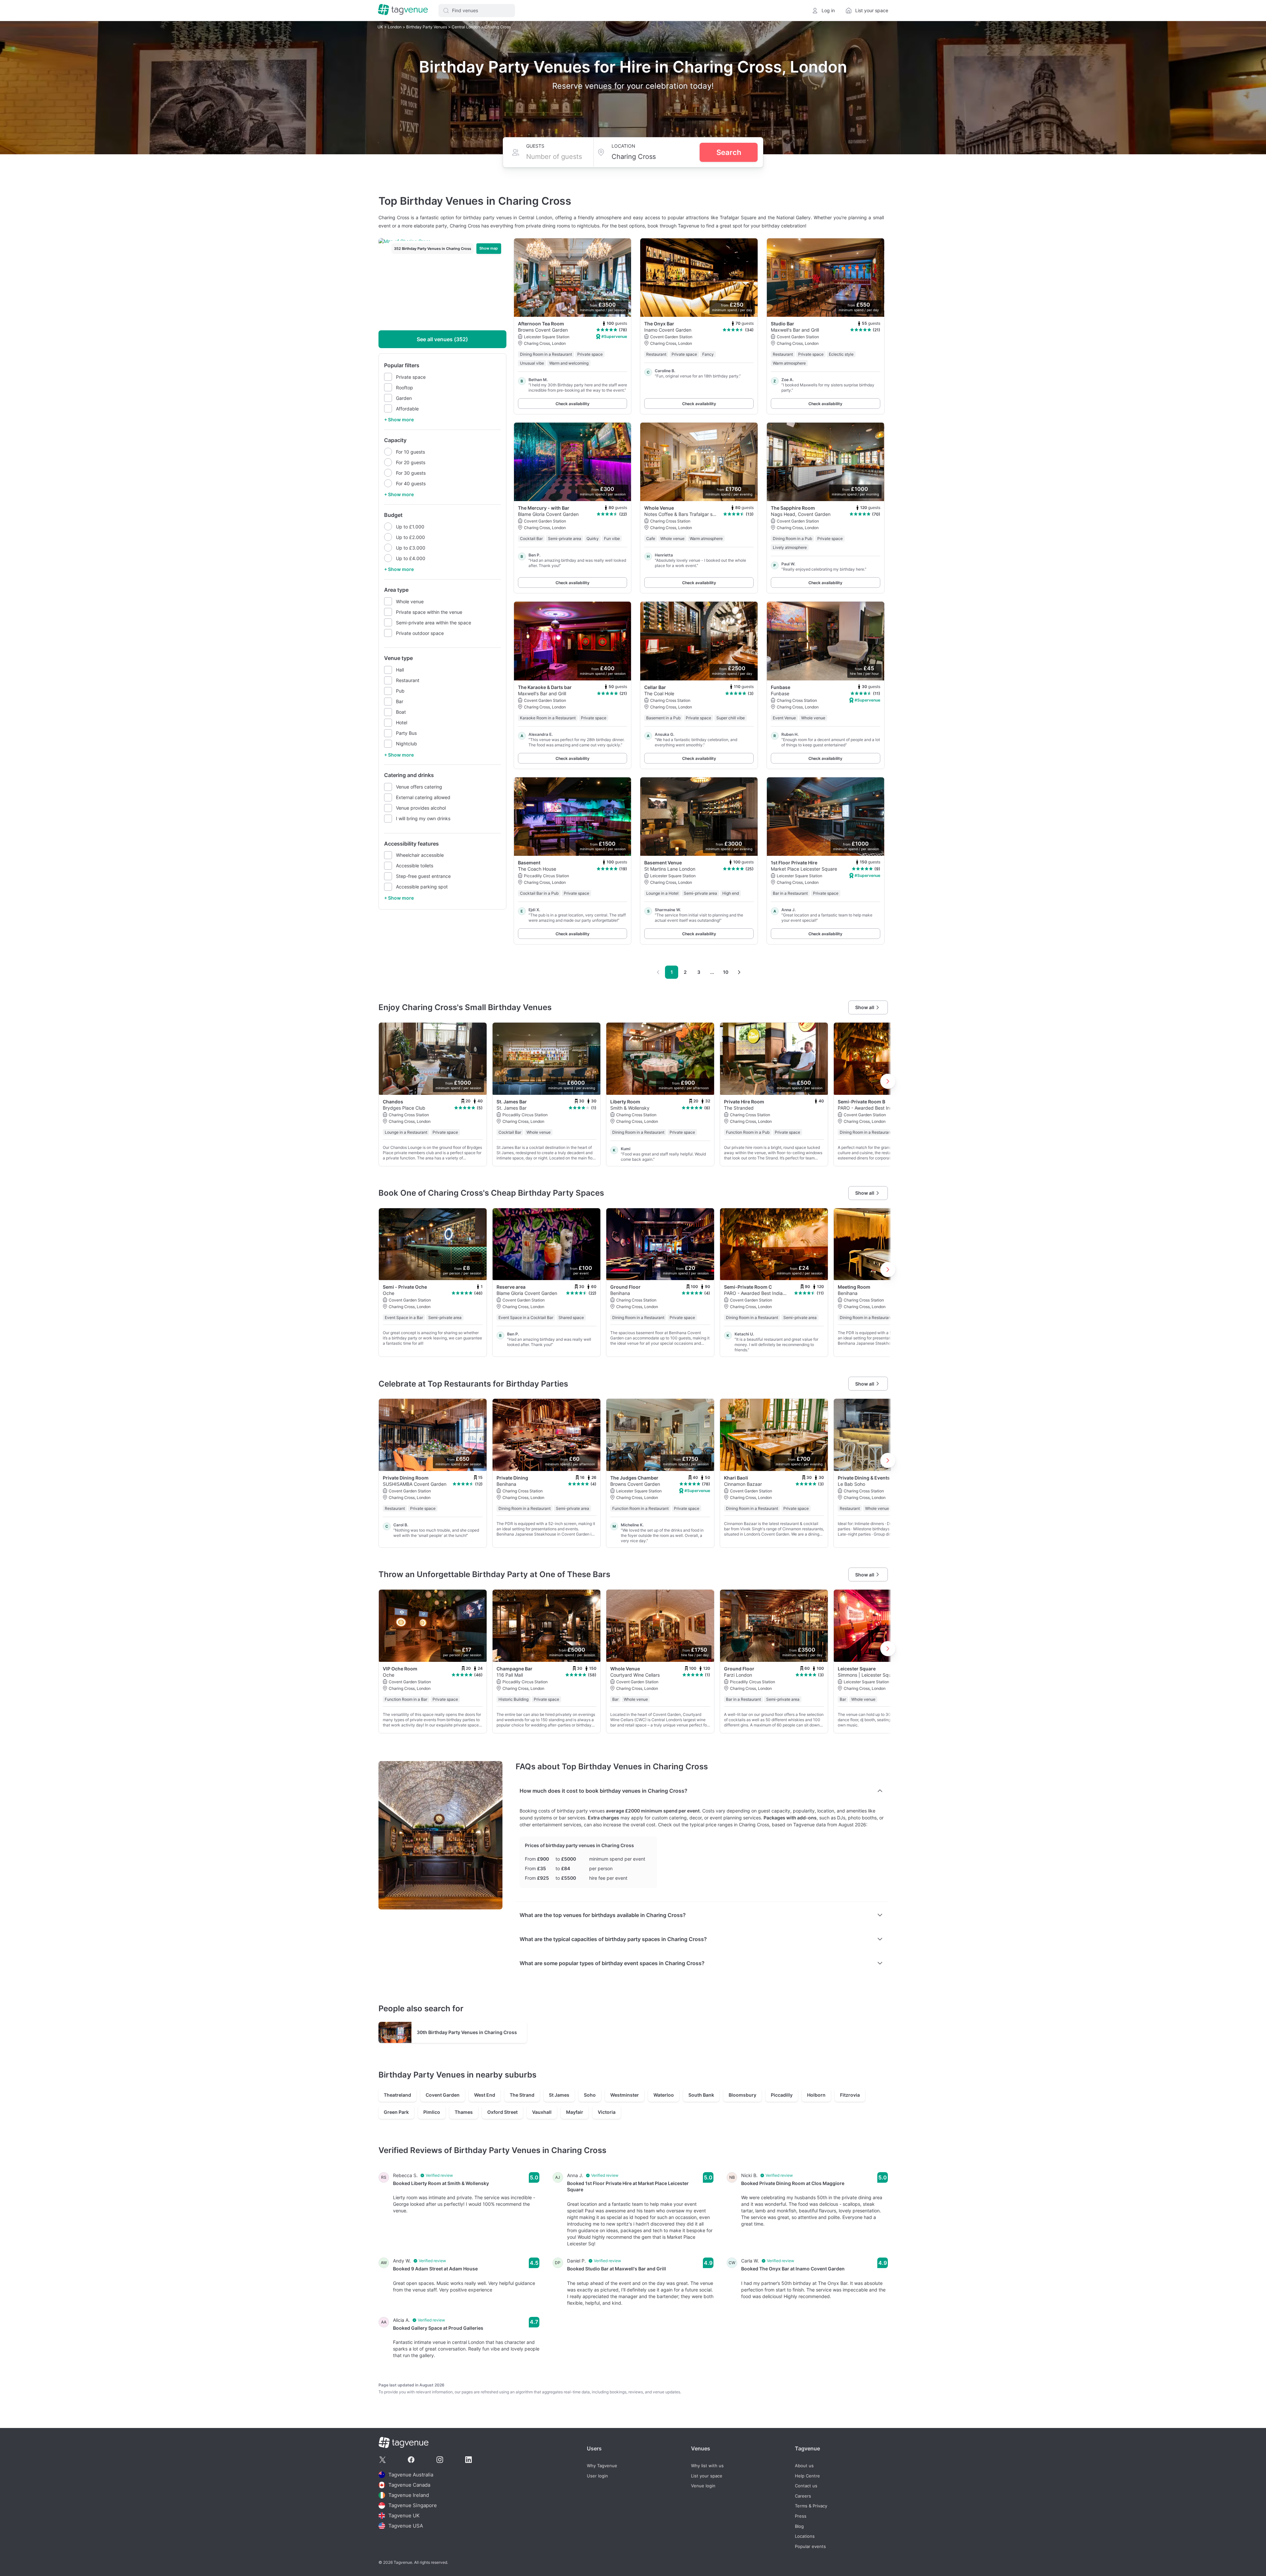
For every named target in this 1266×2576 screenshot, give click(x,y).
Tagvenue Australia (411, 2475)
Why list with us (707, 2466)
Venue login (703, 2486)
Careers (803, 2496)
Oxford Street (502, 2112)
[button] (477, 11)
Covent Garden (443, 2095)
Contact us (806, 2486)
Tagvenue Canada (409, 2485)
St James (559, 2095)
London (395, 27)
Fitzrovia (850, 2095)
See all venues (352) (442, 339)
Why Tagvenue (602, 2466)
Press (801, 2516)
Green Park (396, 2112)
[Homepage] (403, 10)
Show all (865, 1007)
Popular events (810, 2546)
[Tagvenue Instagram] (440, 2460)
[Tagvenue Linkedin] (468, 2460)
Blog (799, 2526)
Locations (805, 2536)
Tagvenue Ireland (409, 2495)
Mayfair (575, 2112)
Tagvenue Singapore (413, 2505)
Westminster (625, 2095)
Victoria (607, 2112)
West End (485, 2095)
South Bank (701, 2095)
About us (804, 2466)
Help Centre (807, 2476)
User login (597, 2476)
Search (729, 152)
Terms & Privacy (811, 2506)
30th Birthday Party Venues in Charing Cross (467, 2032)
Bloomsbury (742, 2095)
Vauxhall (542, 2112)
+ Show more (399, 419)
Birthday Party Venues (427, 27)
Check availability (573, 404)
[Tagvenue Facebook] (411, 2460)
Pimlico (432, 2112)
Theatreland (397, 2095)
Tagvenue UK (404, 2516)
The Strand (522, 2095)
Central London (466, 27)
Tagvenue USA (406, 2526)
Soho (590, 2095)
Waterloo (664, 2095)
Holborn (816, 2095)
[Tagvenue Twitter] (382, 2460)
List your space (707, 2476)
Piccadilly (782, 2095)
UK (381, 27)
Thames (464, 2112)
